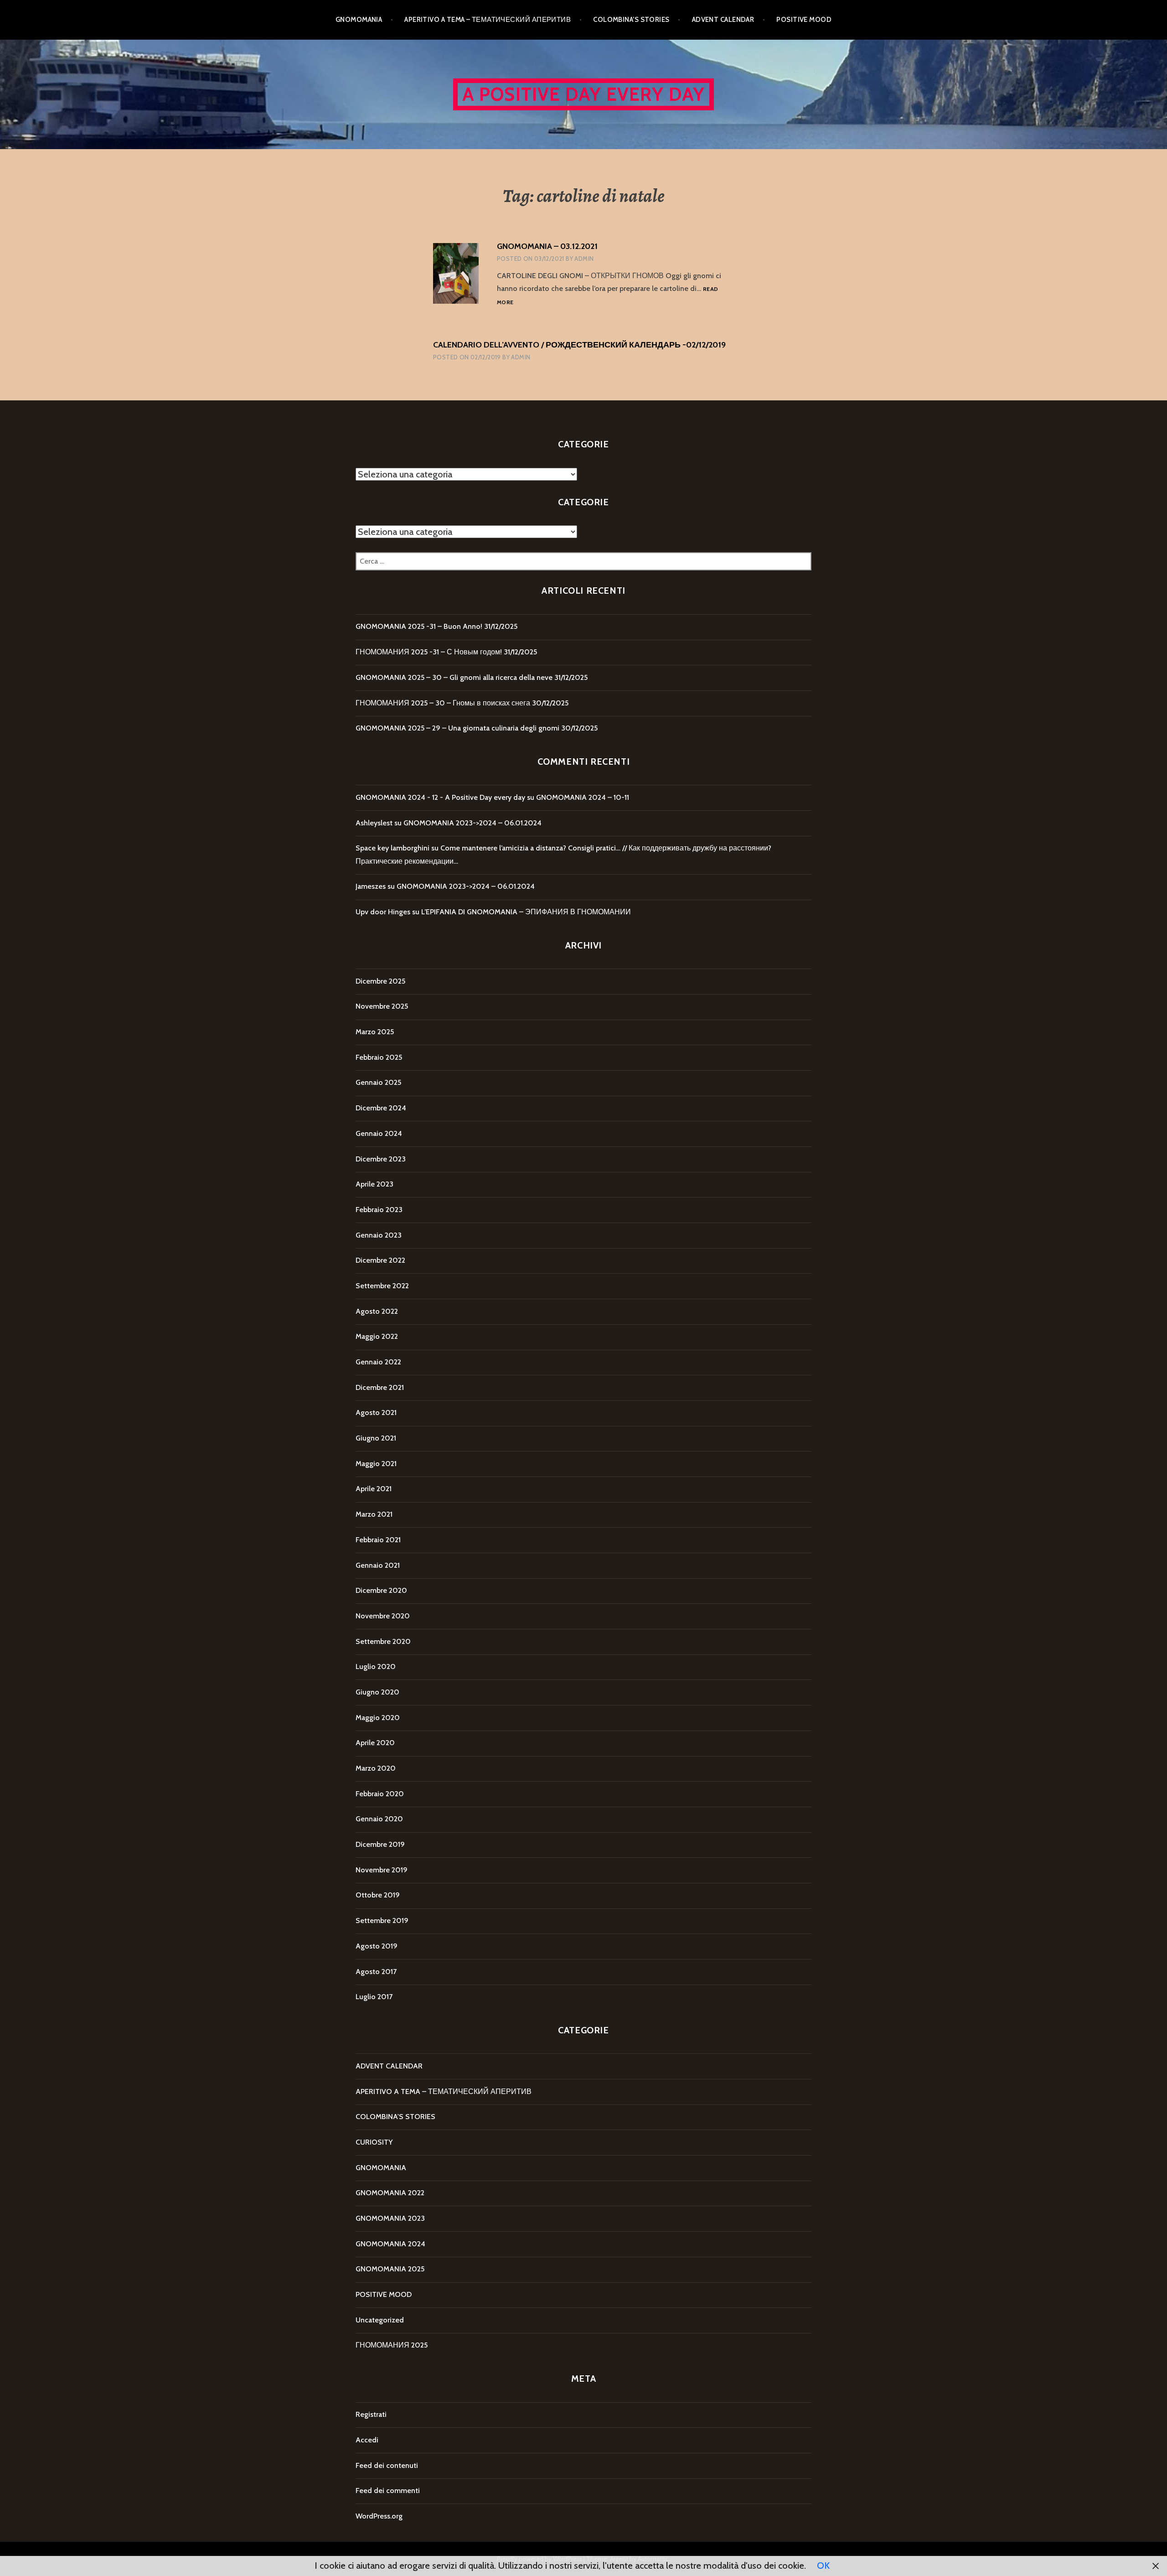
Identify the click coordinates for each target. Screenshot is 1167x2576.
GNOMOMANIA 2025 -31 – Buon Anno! (419, 626)
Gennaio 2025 (378, 1082)
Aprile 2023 (374, 1184)
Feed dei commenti (388, 2490)
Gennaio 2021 (378, 1565)
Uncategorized (380, 2320)
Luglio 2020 (376, 1666)
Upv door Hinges (383, 912)
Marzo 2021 (374, 1514)
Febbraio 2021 (378, 1540)
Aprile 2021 (374, 1489)
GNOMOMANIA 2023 (390, 2218)
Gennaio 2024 (379, 1133)
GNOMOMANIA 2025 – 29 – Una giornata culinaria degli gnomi (457, 728)
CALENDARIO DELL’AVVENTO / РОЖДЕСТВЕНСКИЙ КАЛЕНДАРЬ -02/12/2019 (579, 345)
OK (823, 2566)
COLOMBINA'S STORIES (395, 2117)
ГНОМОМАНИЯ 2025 (392, 2345)
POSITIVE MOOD (804, 20)
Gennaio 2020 (379, 1819)
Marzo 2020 (376, 1768)
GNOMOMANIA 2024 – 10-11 (583, 797)
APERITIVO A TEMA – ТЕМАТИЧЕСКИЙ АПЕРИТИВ (488, 20)
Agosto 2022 (377, 1311)
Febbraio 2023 (379, 1210)
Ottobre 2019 (378, 1895)
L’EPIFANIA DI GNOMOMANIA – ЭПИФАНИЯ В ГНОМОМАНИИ (526, 912)
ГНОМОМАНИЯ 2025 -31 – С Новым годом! (429, 652)
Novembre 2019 (382, 1870)
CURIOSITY (374, 2142)
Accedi (367, 2440)
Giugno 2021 (376, 1438)
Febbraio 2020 (380, 1794)
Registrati (371, 2414)
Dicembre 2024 (381, 1108)
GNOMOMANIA (359, 20)
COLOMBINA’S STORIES (631, 20)
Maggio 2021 (376, 1464)
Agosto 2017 (376, 1972)
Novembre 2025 (382, 1006)
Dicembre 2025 (380, 981)
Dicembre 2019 (380, 1844)
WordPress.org (379, 2516)
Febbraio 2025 (379, 1057)
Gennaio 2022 (378, 1362)
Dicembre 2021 (380, 1387)
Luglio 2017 (374, 1997)
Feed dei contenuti (387, 2465)
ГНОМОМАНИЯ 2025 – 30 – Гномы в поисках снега (443, 703)
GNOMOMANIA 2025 (390, 2269)
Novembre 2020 (383, 1616)
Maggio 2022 (377, 1336)
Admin (584, 259)
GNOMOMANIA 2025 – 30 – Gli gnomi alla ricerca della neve (454, 677)
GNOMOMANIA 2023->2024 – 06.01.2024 (472, 823)
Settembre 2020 (383, 1641)
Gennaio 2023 (379, 1235)
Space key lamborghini (392, 848)
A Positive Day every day (584, 94)
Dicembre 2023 (381, 1159)
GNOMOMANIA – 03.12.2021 (547, 246)
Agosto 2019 (377, 1946)
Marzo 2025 (375, 1032)
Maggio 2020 (378, 1718)
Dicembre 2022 (380, 1260)
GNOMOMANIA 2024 (390, 2244)
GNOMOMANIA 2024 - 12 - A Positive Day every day (440, 797)
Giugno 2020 (377, 1692)
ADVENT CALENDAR (723, 20)
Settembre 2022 (382, 1286)
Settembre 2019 (382, 1920)
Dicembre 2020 (381, 1590)
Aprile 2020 (375, 1743)
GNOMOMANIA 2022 (390, 2193)
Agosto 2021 (376, 1412)
